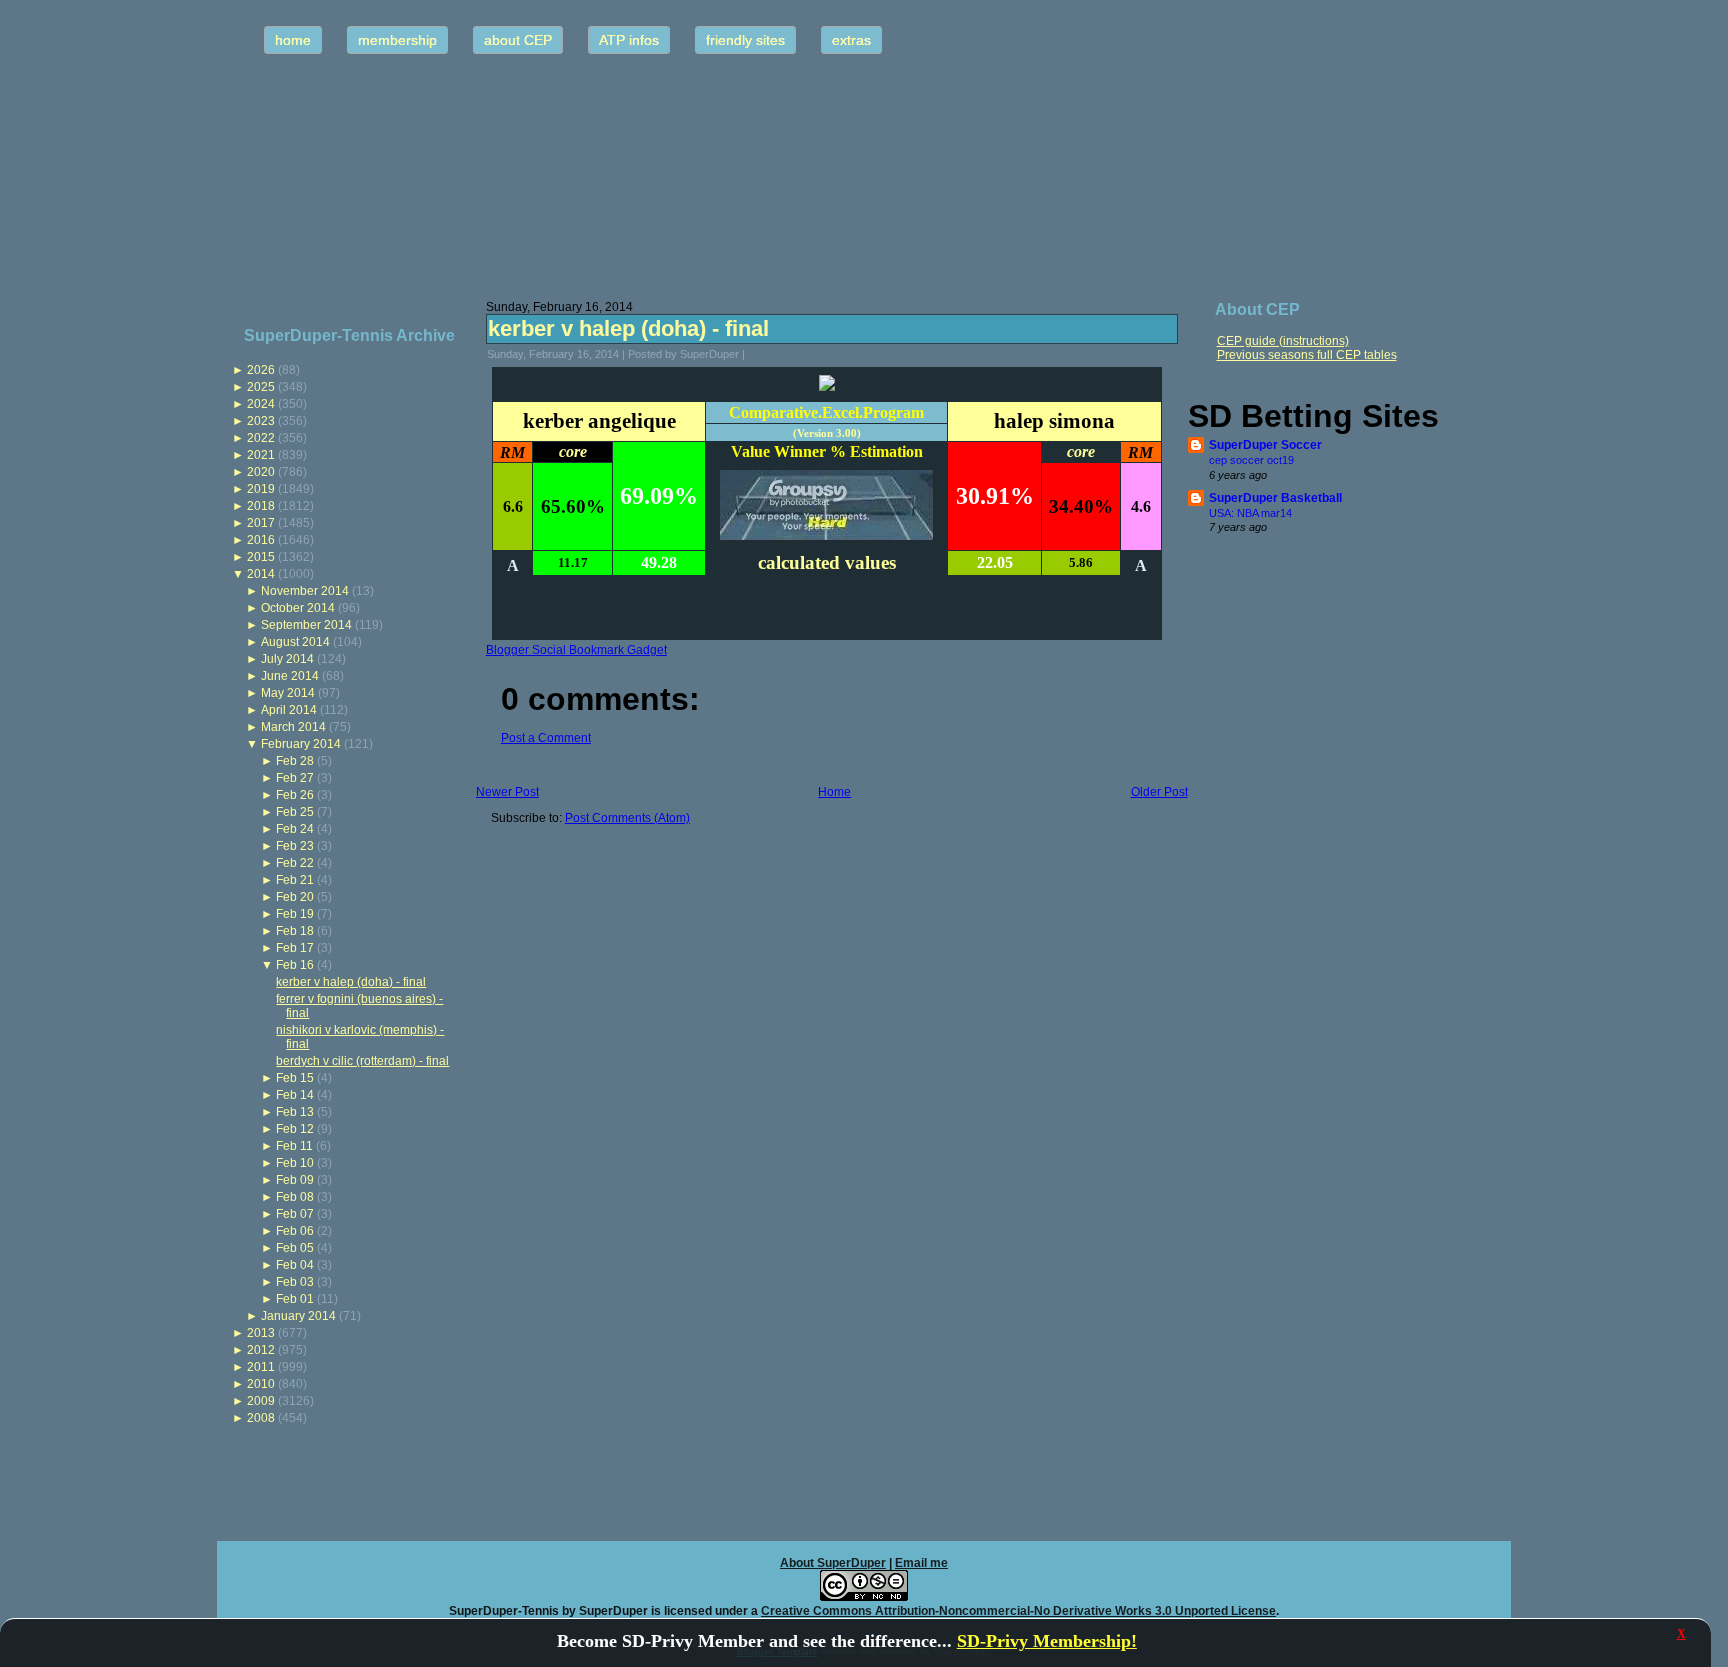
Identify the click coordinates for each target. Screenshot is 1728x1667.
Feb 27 (295, 778)
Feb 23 (295, 846)
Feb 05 (295, 1248)
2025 (261, 387)
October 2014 (298, 608)
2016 (261, 540)
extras (851, 40)
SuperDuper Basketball (1275, 498)
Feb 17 (295, 948)
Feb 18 (295, 931)
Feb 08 (295, 1197)
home (293, 40)
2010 (261, 1384)
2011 (261, 1367)
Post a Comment (546, 738)
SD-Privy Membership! (1047, 1641)
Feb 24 (295, 829)
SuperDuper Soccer (1265, 445)
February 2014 (301, 744)
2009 (261, 1401)
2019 (261, 489)
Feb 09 (295, 1180)
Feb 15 (295, 1078)
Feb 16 (295, 965)
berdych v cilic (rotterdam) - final (362, 1061)
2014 (261, 574)
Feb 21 (295, 880)
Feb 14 (295, 1095)
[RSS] (238, 1602)
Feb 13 (295, 1112)
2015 (261, 557)
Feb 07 (295, 1214)
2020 (261, 472)
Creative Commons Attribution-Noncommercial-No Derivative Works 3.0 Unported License (1018, 1611)
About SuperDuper (833, 1563)
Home (834, 792)
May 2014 (288, 693)
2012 (261, 1350)
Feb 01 (295, 1299)
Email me (921, 1563)
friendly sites (745, 40)
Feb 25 (295, 812)
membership (397, 40)
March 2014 (293, 727)
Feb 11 (294, 1146)
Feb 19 (295, 914)
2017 (261, 523)
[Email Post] (758, 354)
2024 (261, 404)
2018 (261, 506)
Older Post (1159, 792)
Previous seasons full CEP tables (1307, 355)
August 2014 (295, 642)
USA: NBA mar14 (1250, 513)
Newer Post (507, 792)
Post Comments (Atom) (627, 818)
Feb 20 (295, 897)
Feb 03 (295, 1282)
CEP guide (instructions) (1283, 341)
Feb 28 (295, 761)
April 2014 (289, 710)
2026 (261, 370)
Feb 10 (295, 1163)
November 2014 (305, 591)
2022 (261, 438)
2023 (261, 421)
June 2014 (290, 676)
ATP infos (629, 40)
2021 (261, 455)
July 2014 (287, 659)
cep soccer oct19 (1251, 460)
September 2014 (306, 625)
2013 (261, 1333)
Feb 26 (295, 795)
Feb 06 (295, 1231)
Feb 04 (295, 1265)
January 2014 (298, 1316)
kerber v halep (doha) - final (351, 982)
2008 (261, 1418)
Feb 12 (295, 1129)
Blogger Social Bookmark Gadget (576, 650)
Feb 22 (295, 863)
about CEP (518, 40)
